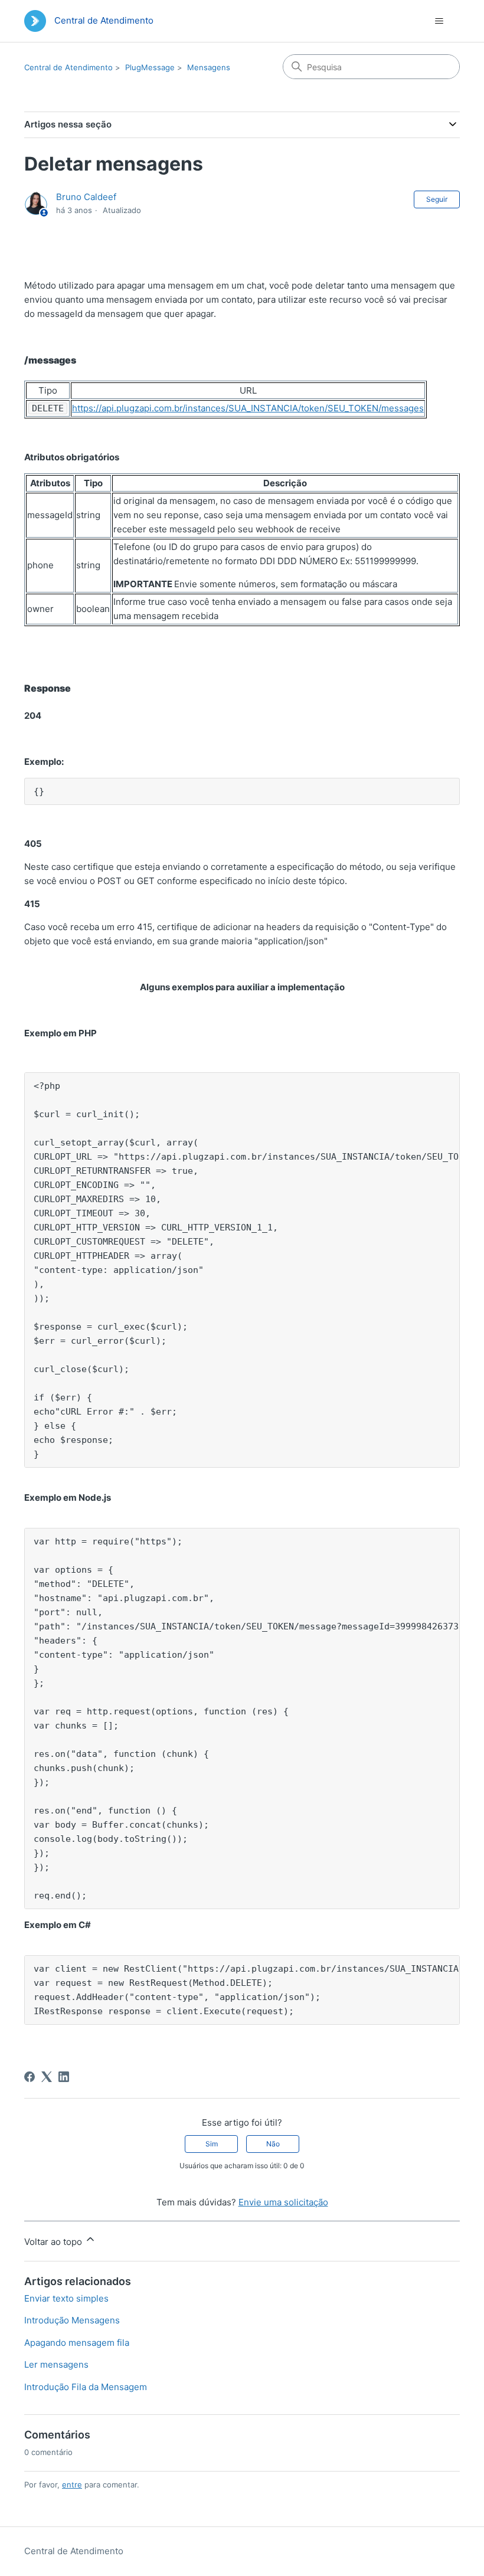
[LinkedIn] (64, 2077)
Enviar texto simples (66, 2298)
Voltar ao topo (54, 2242)
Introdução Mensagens (72, 2320)
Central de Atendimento (68, 67)
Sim (212, 2144)
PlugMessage (150, 67)
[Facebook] (30, 2077)
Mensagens (209, 67)
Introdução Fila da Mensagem (86, 2387)
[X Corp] (47, 2077)
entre (72, 2485)
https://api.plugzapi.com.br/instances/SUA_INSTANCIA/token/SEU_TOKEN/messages (248, 408)
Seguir (437, 199)
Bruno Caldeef (86, 197)
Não (273, 2144)
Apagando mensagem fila (77, 2343)
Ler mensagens (56, 2364)
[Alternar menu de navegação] (439, 21)
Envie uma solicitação (283, 2202)
